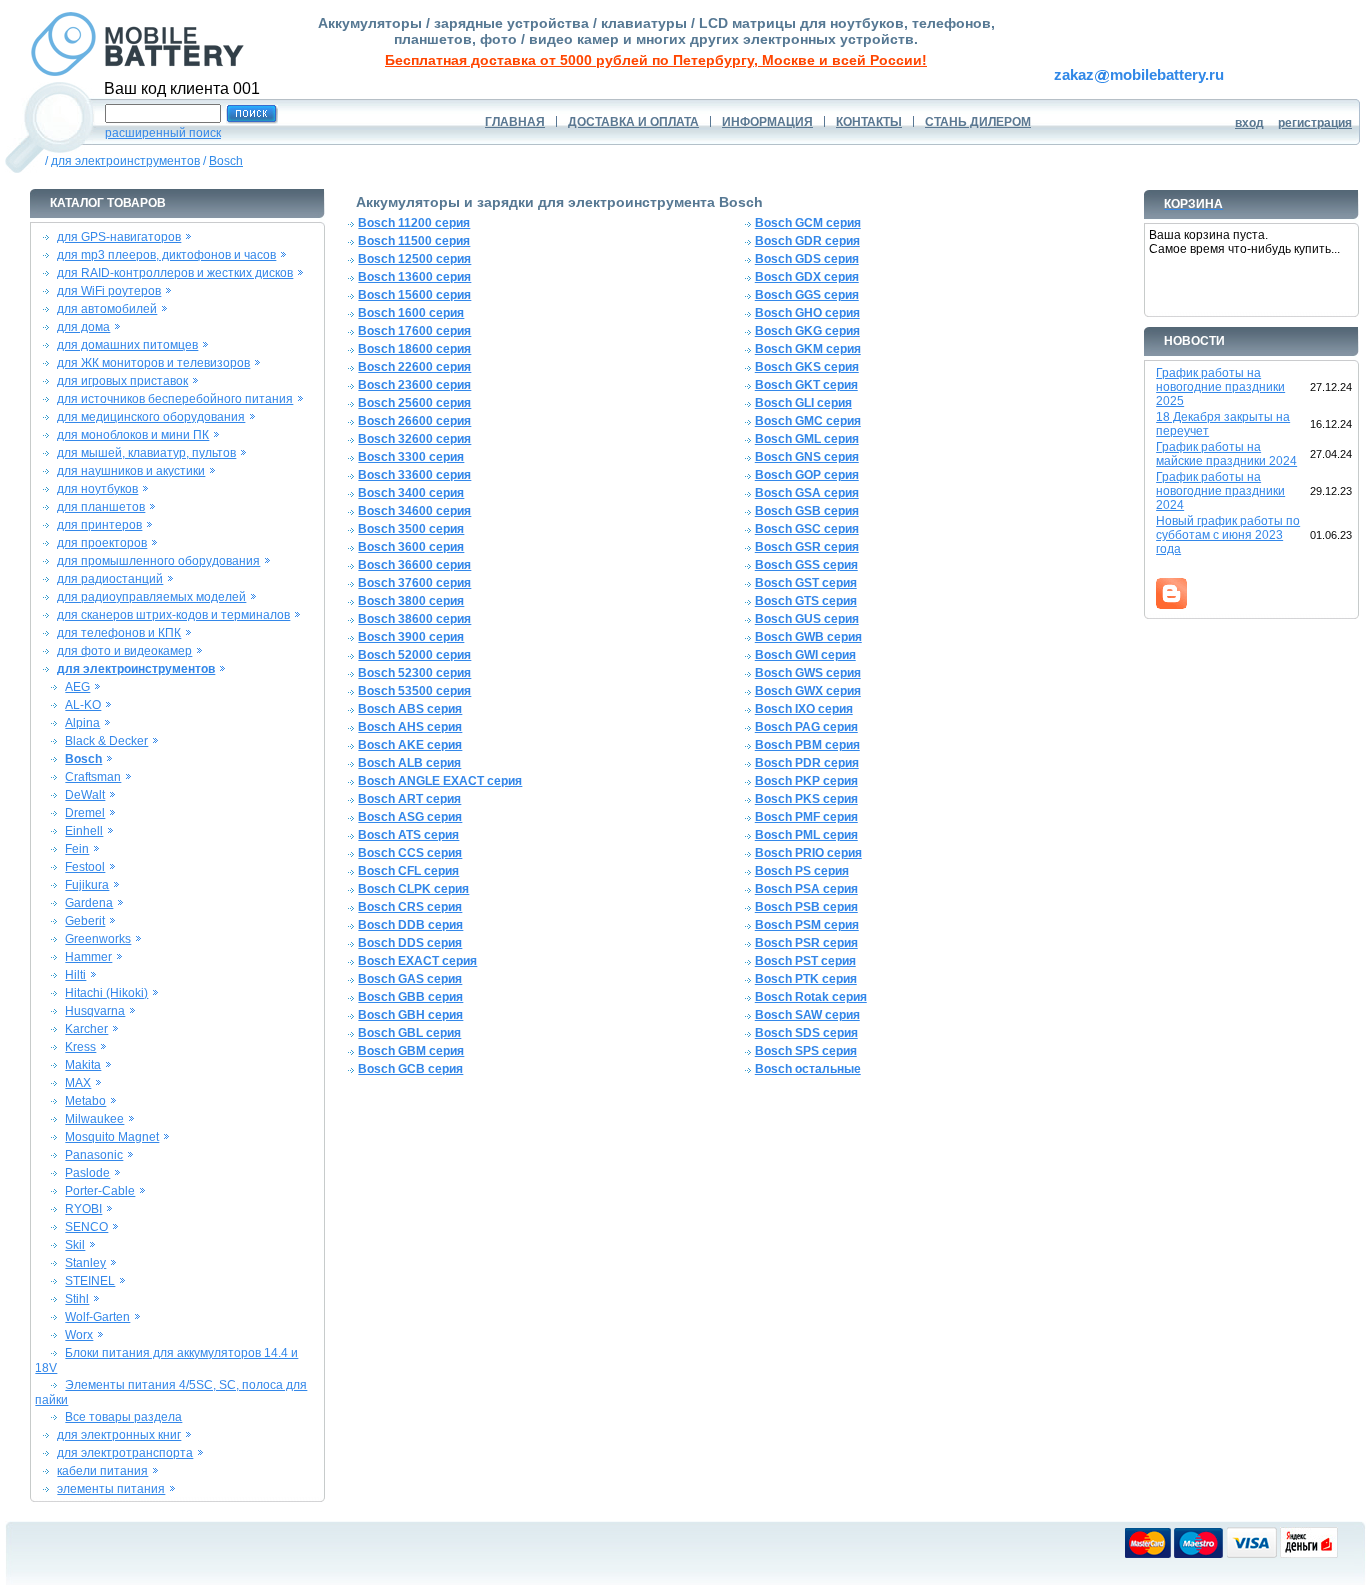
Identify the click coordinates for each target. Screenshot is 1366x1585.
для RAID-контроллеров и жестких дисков (175, 273)
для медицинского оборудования (151, 417)
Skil (75, 1245)
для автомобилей (107, 309)
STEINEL (90, 1281)
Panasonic (94, 1155)
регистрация (1315, 123)
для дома (83, 327)
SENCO (86, 1227)
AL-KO (83, 705)
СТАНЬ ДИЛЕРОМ (978, 122)
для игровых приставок (122, 381)
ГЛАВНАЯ (515, 122)
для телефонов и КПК (119, 633)
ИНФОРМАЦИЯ (767, 122)
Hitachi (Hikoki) (106, 993)
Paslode (87, 1173)
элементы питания (111, 1489)
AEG (77, 687)
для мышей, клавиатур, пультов (146, 453)
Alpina (82, 723)
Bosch (226, 161)
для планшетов (101, 507)
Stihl (77, 1299)
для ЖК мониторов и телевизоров (153, 363)
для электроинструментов (125, 161)
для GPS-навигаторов (119, 237)
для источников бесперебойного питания (175, 399)
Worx (79, 1335)
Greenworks (98, 939)
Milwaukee (94, 1119)
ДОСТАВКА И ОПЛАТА (633, 122)
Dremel (85, 813)
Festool (85, 867)
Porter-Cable (100, 1191)
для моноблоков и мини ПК (133, 435)
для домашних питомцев (127, 345)
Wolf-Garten (97, 1317)
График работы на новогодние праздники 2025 (1220, 387)
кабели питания (102, 1471)
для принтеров (99, 525)
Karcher (86, 1029)
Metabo (85, 1101)
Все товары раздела (123, 1417)
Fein (77, 849)
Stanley (85, 1263)
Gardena (89, 903)
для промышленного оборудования (158, 561)
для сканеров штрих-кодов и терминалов (173, 615)
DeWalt (85, 795)
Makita (83, 1065)
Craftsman (93, 777)
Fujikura (87, 885)
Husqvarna (95, 1011)
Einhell (84, 831)
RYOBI (83, 1209)
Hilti (75, 975)
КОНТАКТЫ (869, 122)
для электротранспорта (125, 1453)
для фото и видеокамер (124, 651)
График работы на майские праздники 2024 (1226, 454)
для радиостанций (110, 579)
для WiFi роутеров (109, 291)
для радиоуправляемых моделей (151, 597)
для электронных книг (119, 1435)
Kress (80, 1047)
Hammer (88, 957)
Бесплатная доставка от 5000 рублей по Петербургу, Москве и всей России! (656, 60)
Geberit (85, 921)
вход (1249, 123)
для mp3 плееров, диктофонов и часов (166, 255)
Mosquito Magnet (112, 1137)
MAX (78, 1083)
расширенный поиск (163, 133)
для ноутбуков (97, 489)
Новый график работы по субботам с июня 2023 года (1228, 535)
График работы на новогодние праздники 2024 (1220, 491)
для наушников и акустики (131, 471)
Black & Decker (106, 741)
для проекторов (102, 543)
